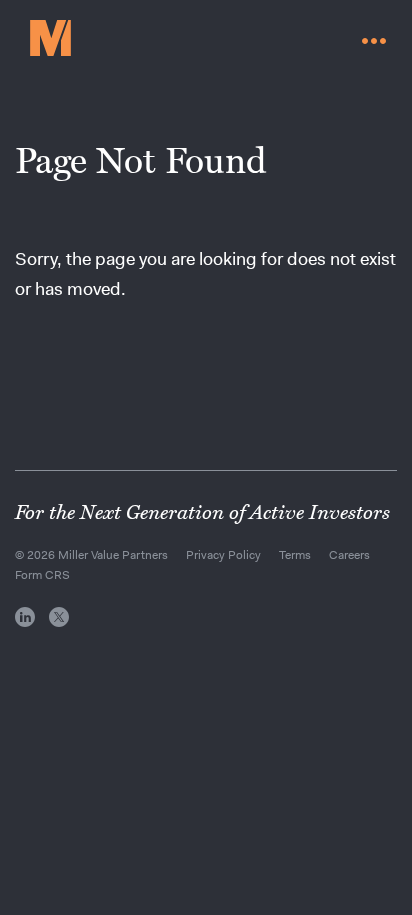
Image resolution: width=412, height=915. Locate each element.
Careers (349, 555)
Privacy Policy (223, 555)
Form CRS (42, 575)
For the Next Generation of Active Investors (202, 513)
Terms (295, 555)
